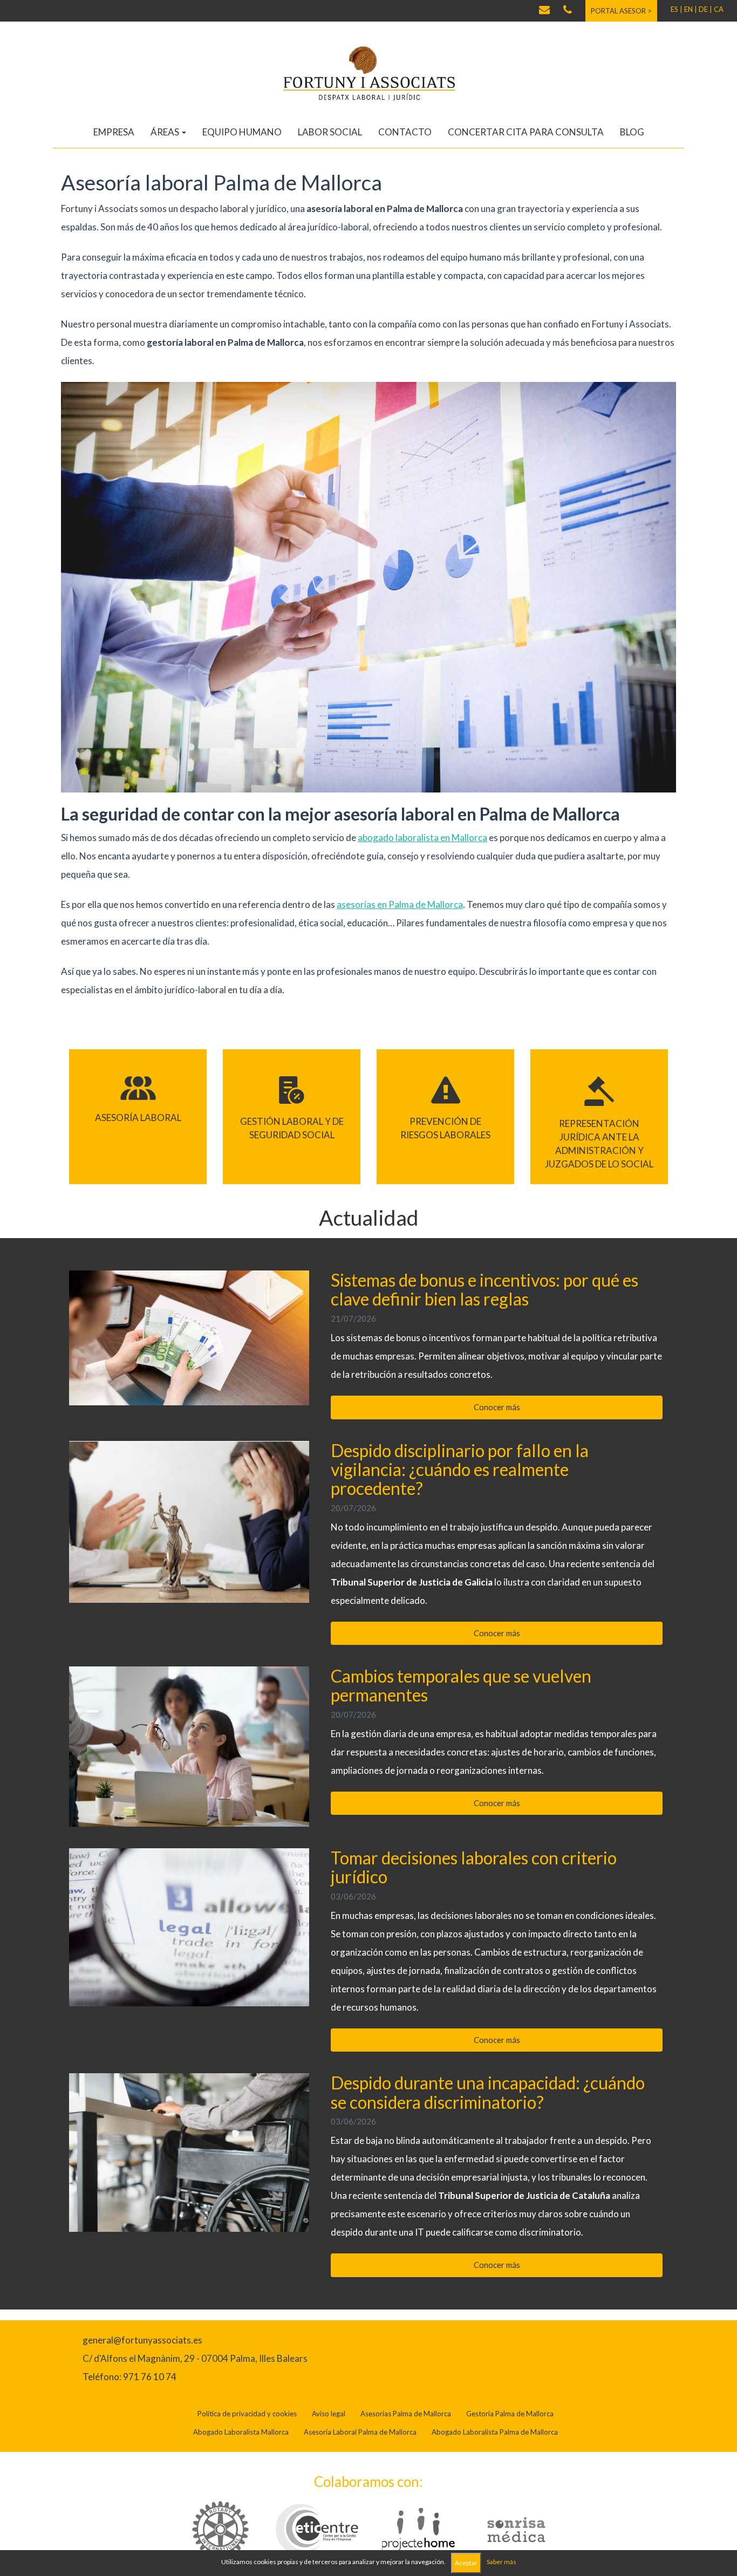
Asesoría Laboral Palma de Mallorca (360, 2432)
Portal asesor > (621, 11)
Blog (632, 132)
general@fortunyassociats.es (142, 2340)
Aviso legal (329, 2414)
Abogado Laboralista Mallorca (241, 2432)
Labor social (330, 132)
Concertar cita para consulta (526, 132)
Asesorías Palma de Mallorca (406, 2414)
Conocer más (497, 1407)
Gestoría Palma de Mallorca (510, 2414)
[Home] (368, 73)
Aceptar (466, 2563)
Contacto (405, 132)
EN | (691, 9)
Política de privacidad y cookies (247, 2414)
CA (719, 9)
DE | (705, 9)
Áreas (166, 132)
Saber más (501, 2562)
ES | (677, 9)
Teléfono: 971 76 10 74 (129, 2377)
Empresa (114, 132)
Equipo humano (242, 132)
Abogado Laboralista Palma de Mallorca (495, 2432)
